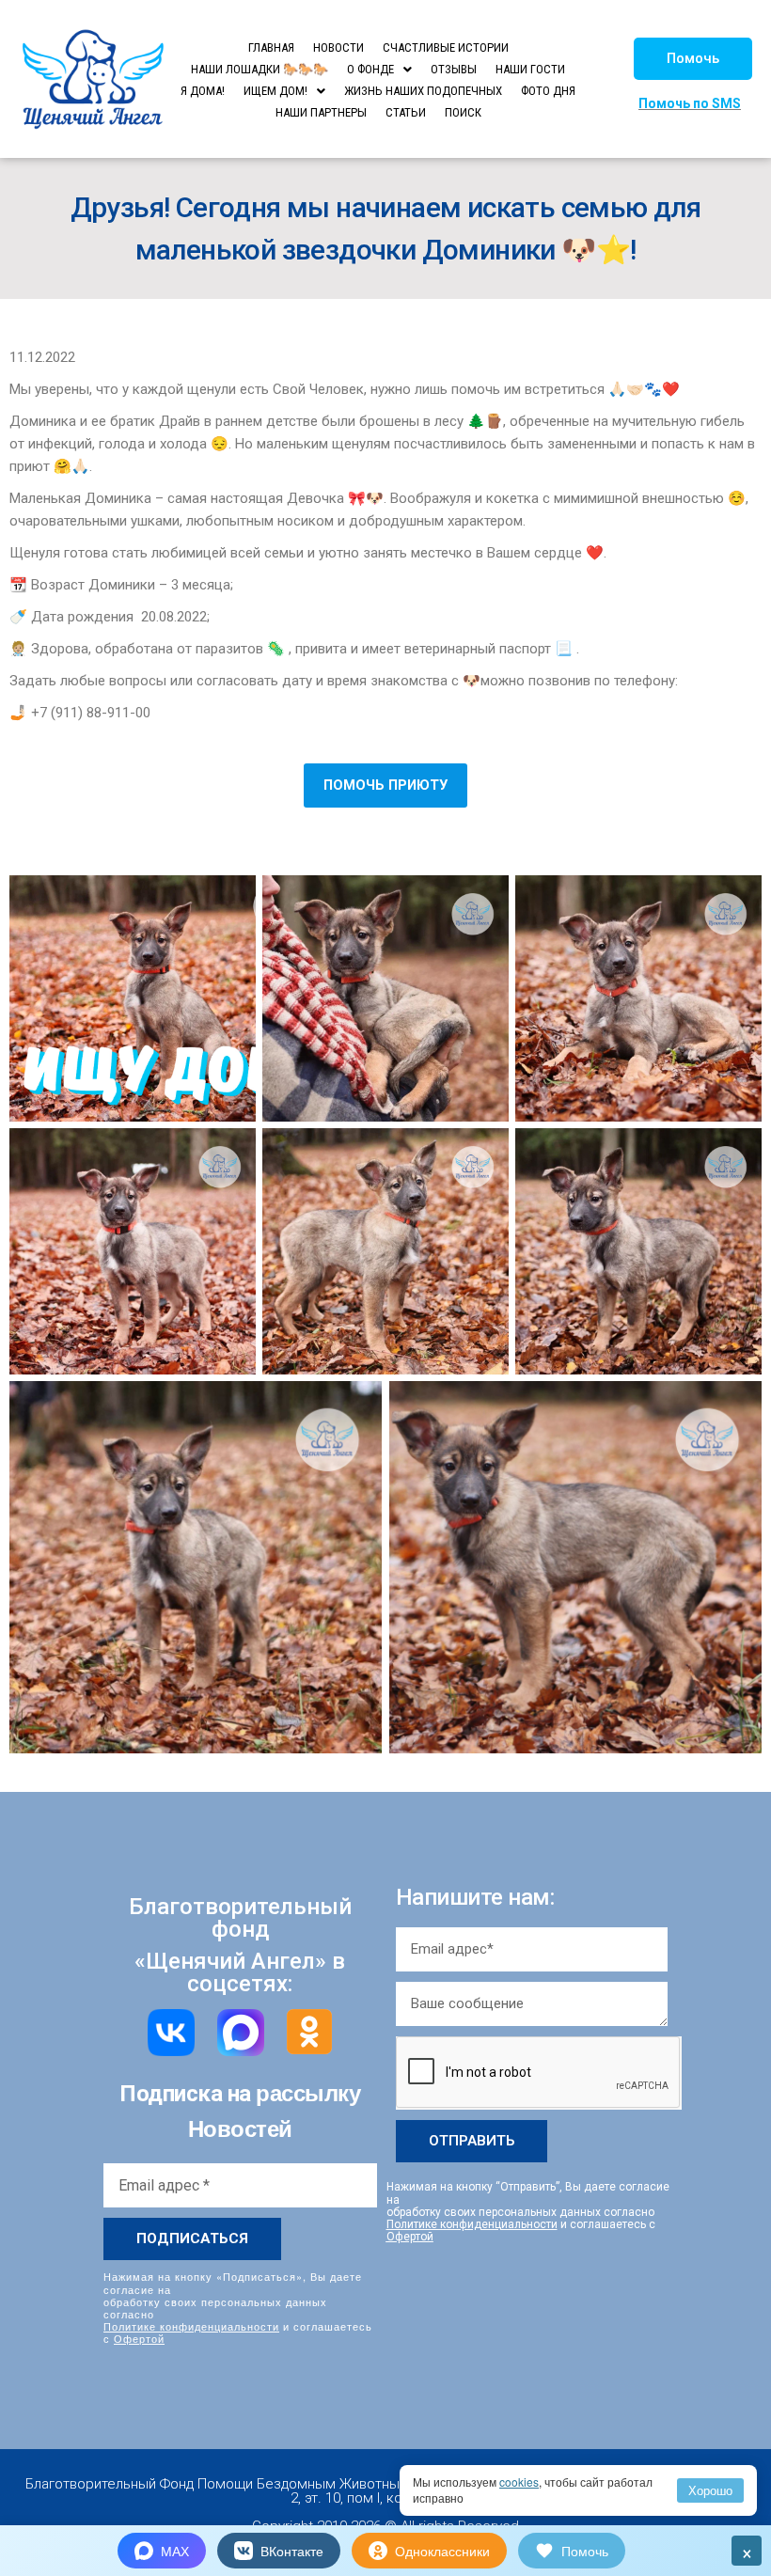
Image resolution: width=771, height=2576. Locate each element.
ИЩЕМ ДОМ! (275, 91)
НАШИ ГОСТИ (530, 69)
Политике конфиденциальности (191, 2326)
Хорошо (710, 2490)
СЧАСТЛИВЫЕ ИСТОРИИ (446, 47)
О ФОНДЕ (370, 69)
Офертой (139, 2338)
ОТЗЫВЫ (454, 69)
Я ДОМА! (203, 91)
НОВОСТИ (338, 47)
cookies (519, 2482)
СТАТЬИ (406, 112)
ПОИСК (463, 112)
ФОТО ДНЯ (548, 91)
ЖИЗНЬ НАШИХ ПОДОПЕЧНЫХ (423, 91)
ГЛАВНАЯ (271, 47)
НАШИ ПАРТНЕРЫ (321, 112)
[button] (693, 59)
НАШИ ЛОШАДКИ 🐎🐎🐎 (260, 69)
